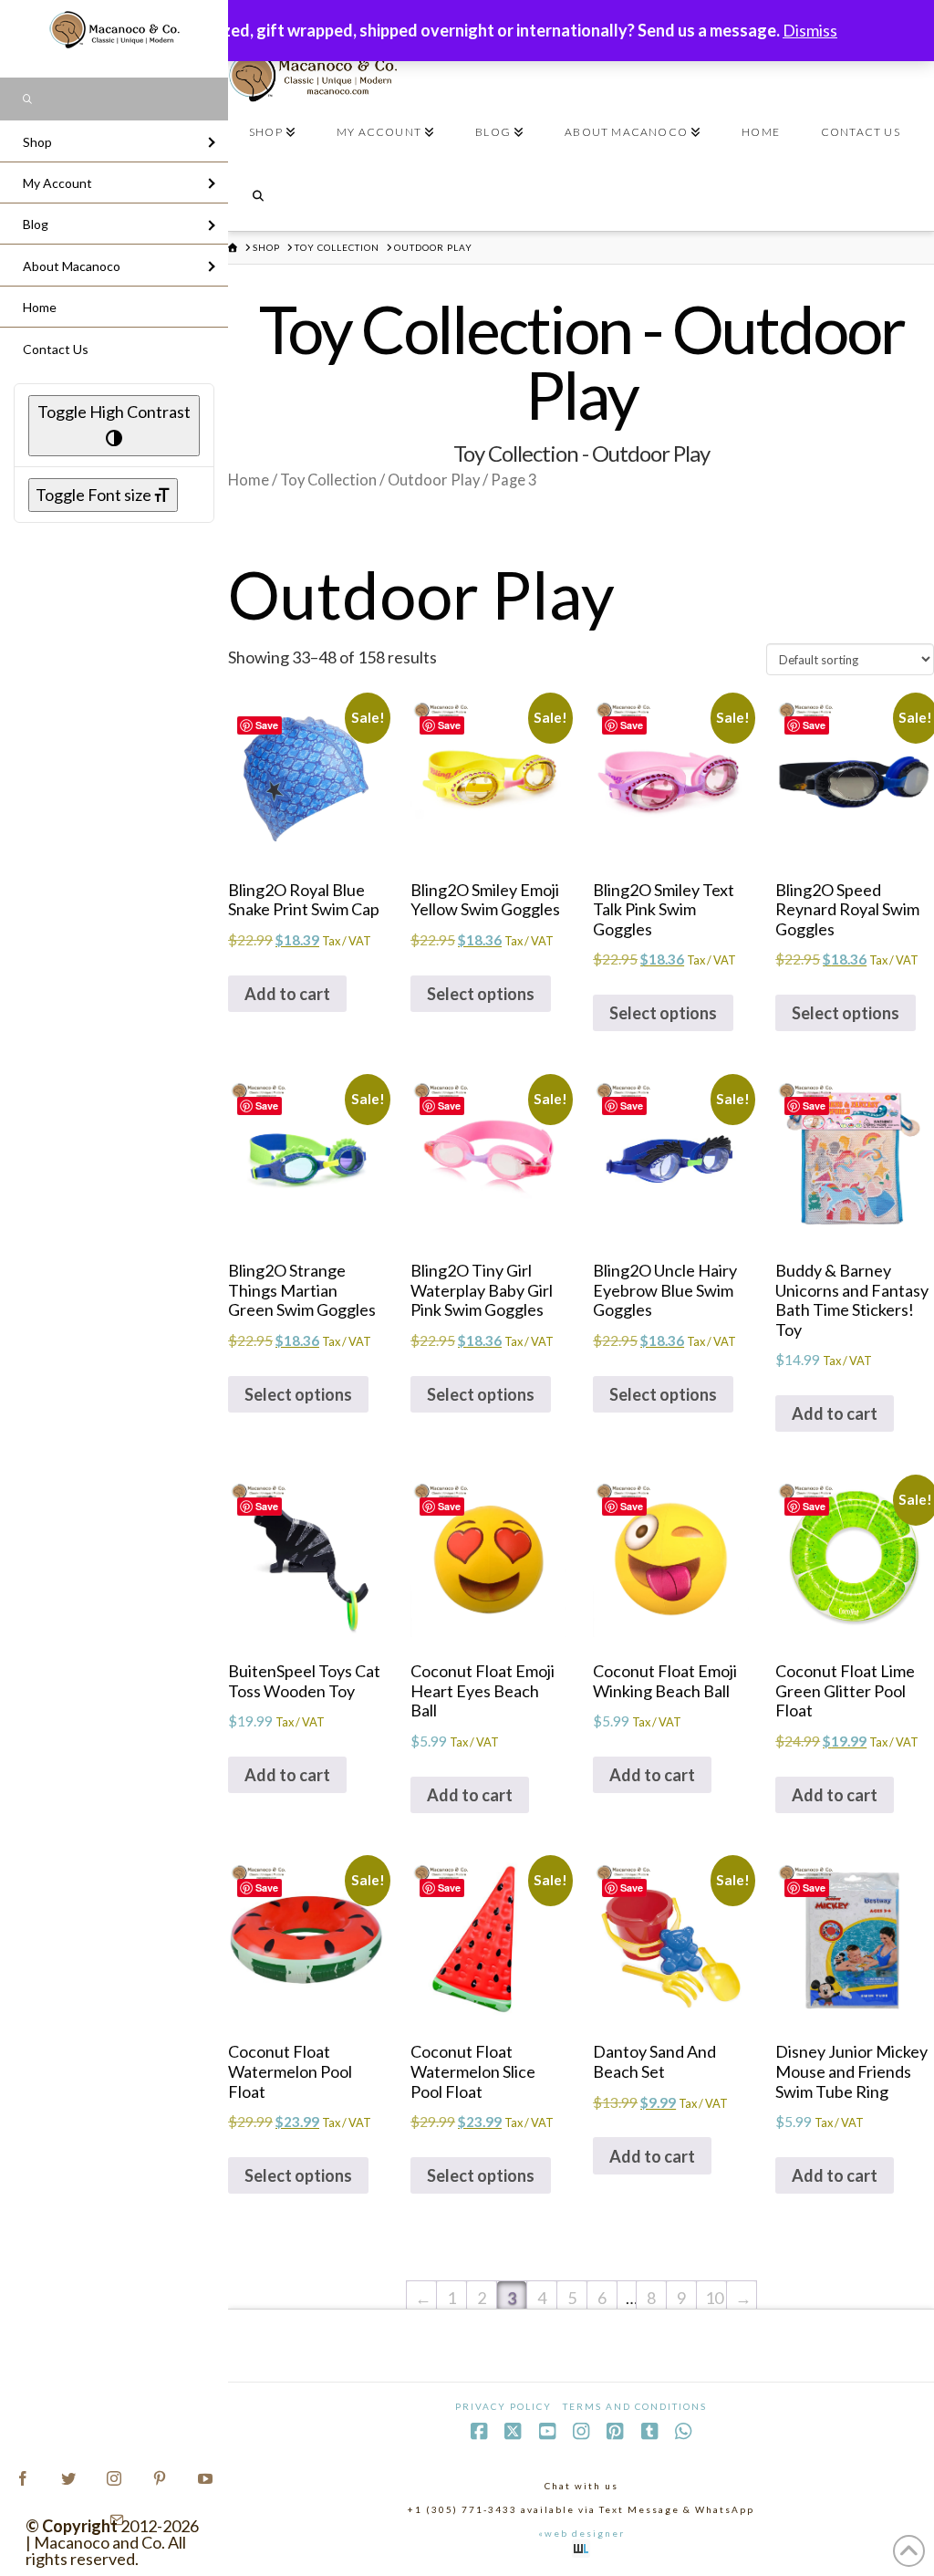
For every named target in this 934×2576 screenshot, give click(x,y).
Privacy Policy (503, 2406)
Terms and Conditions (635, 2406)
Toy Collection (328, 480)
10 (714, 2298)
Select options (481, 994)
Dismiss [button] (810, 30)
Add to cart (287, 994)
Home (249, 480)
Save (267, 725)
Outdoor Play (434, 480)
